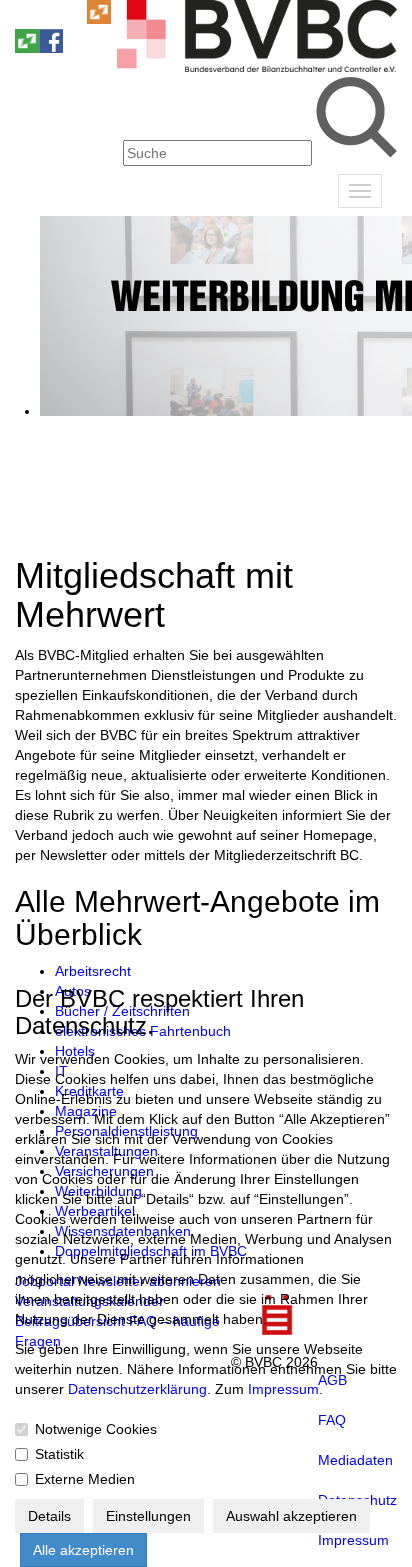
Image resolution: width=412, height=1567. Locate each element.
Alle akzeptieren (83, 1550)
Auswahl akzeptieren (291, 1516)
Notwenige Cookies (96, 1429)
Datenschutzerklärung (137, 1389)
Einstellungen (148, 1516)
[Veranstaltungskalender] (51, 19)
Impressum (283, 1389)
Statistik (59, 1454)
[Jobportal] (75, 19)
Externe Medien (85, 1479)
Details (49, 1516)
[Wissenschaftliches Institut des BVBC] (99, 19)
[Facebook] (51, 48)
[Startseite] (257, 67)
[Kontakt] (27, 19)
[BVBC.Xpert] (27, 48)
